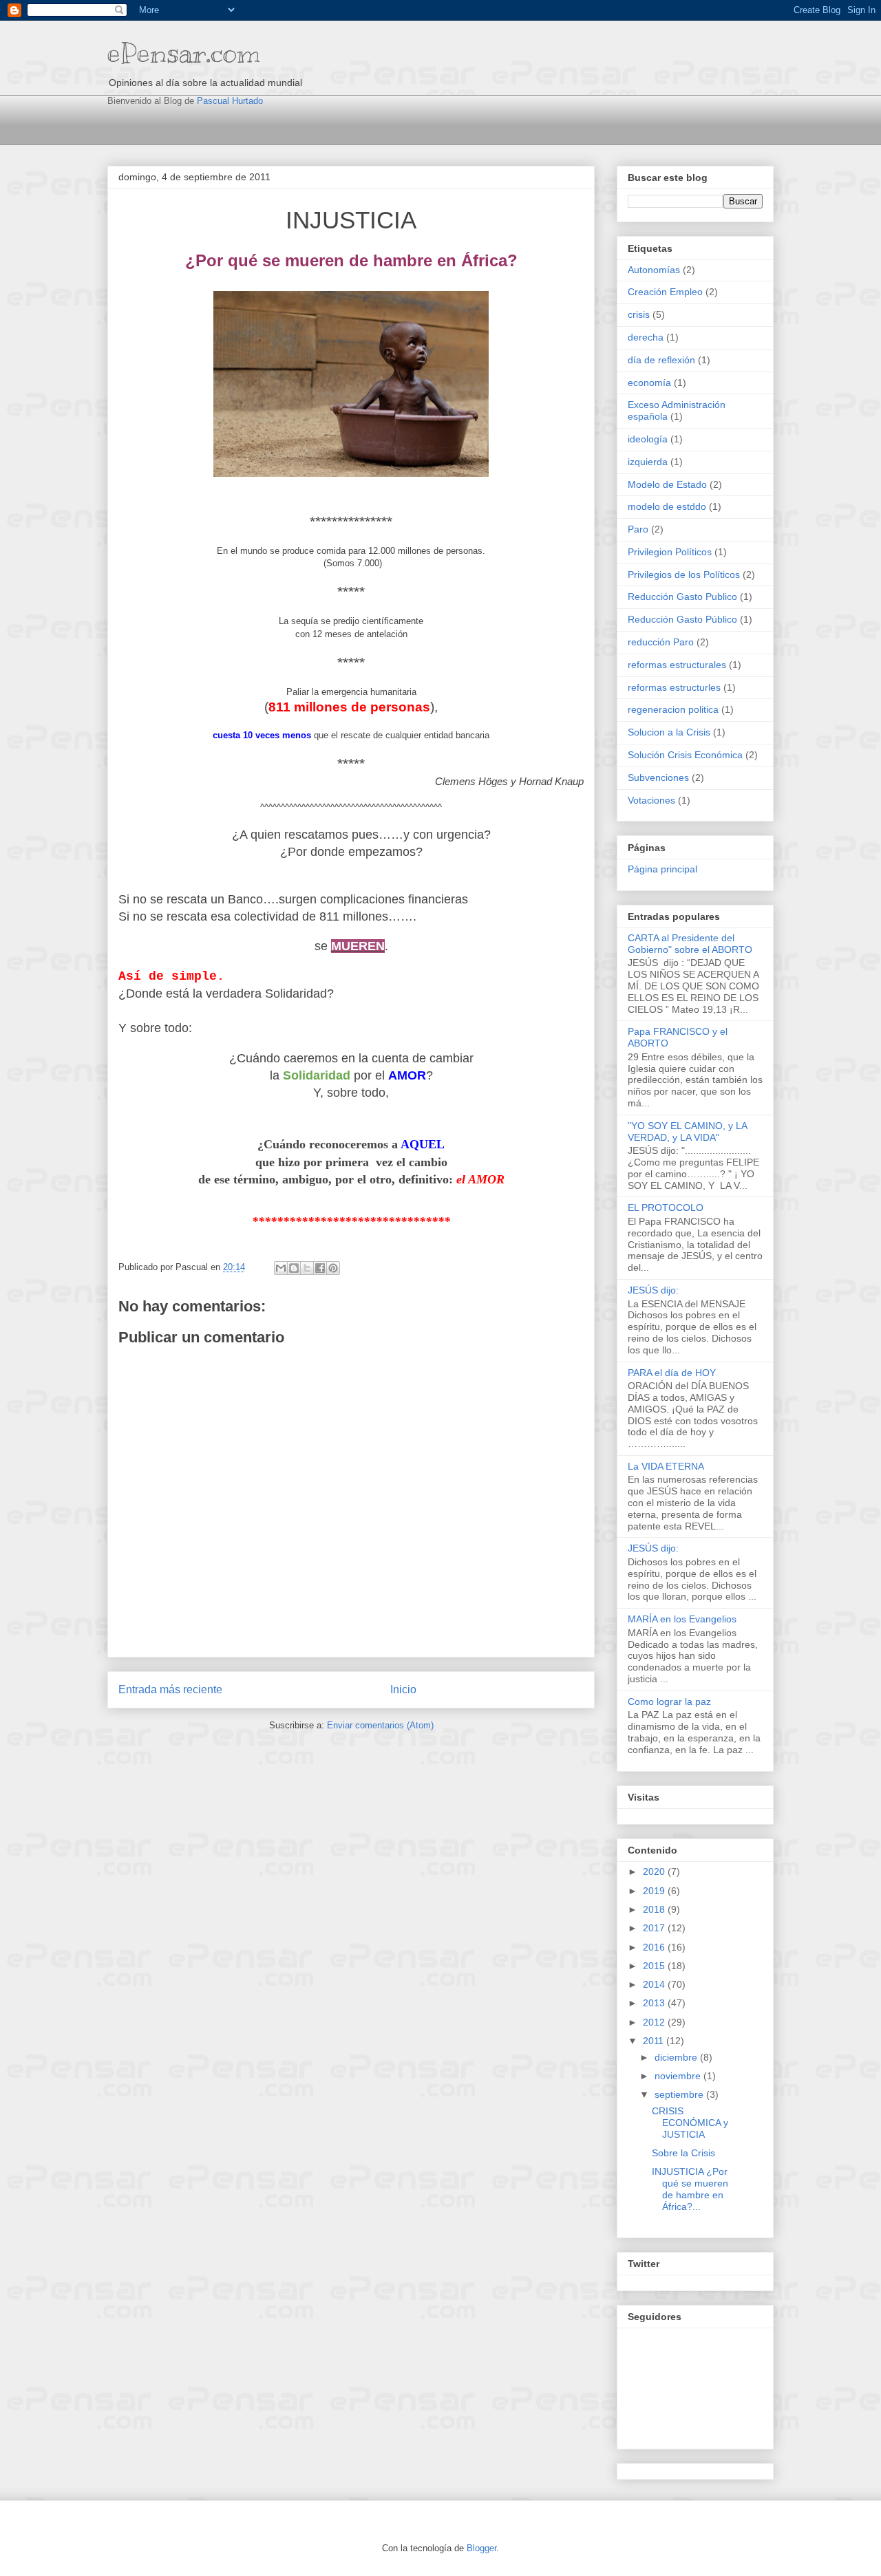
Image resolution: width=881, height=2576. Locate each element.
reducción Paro (661, 642)
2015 (655, 1966)
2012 (655, 2022)
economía (649, 383)
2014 (655, 1984)
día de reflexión (661, 360)
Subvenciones (658, 777)
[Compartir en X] (307, 1268)
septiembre (680, 2094)
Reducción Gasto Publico (682, 597)
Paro (638, 529)
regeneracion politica (673, 709)
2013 (655, 2003)
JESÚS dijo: (653, 1290)
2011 (655, 2041)
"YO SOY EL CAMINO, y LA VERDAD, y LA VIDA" (687, 1131)
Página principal (662, 869)
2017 (655, 1928)
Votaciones (651, 800)
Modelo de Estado (667, 484)
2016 (655, 1947)
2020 (655, 1871)
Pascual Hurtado (230, 101)
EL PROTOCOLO (666, 1207)
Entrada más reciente (170, 1689)
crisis (639, 314)
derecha (646, 337)
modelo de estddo (667, 506)
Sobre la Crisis (683, 2153)
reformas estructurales (677, 665)
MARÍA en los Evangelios (682, 1619)
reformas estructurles (674, 687)
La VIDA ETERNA (666, 1466)
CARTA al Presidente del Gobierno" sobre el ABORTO (690, 944)
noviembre (679, 2076)
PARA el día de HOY (672, 1373)
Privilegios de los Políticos (684, 575)
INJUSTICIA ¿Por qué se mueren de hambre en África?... (690, 2189)
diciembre (677, 2057)
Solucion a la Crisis (669, 732)
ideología (648, 439)
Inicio (403, 1689)
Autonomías (654, 270)
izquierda (648, 462)
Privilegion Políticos (670, 552)
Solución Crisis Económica (685, 755)
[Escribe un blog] (294, 1268)
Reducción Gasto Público (682, 619)
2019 (655, 1891)
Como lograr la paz (669, 1702)
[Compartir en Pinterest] (333, 1268)
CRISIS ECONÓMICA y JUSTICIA (690, 2123)
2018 (655, 1909)
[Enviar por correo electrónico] (281, 1268)
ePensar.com (184, 53)
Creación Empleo (665, 292)
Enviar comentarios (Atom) (380, 1725)
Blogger (481, 2548)
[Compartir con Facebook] (320, 1268)
